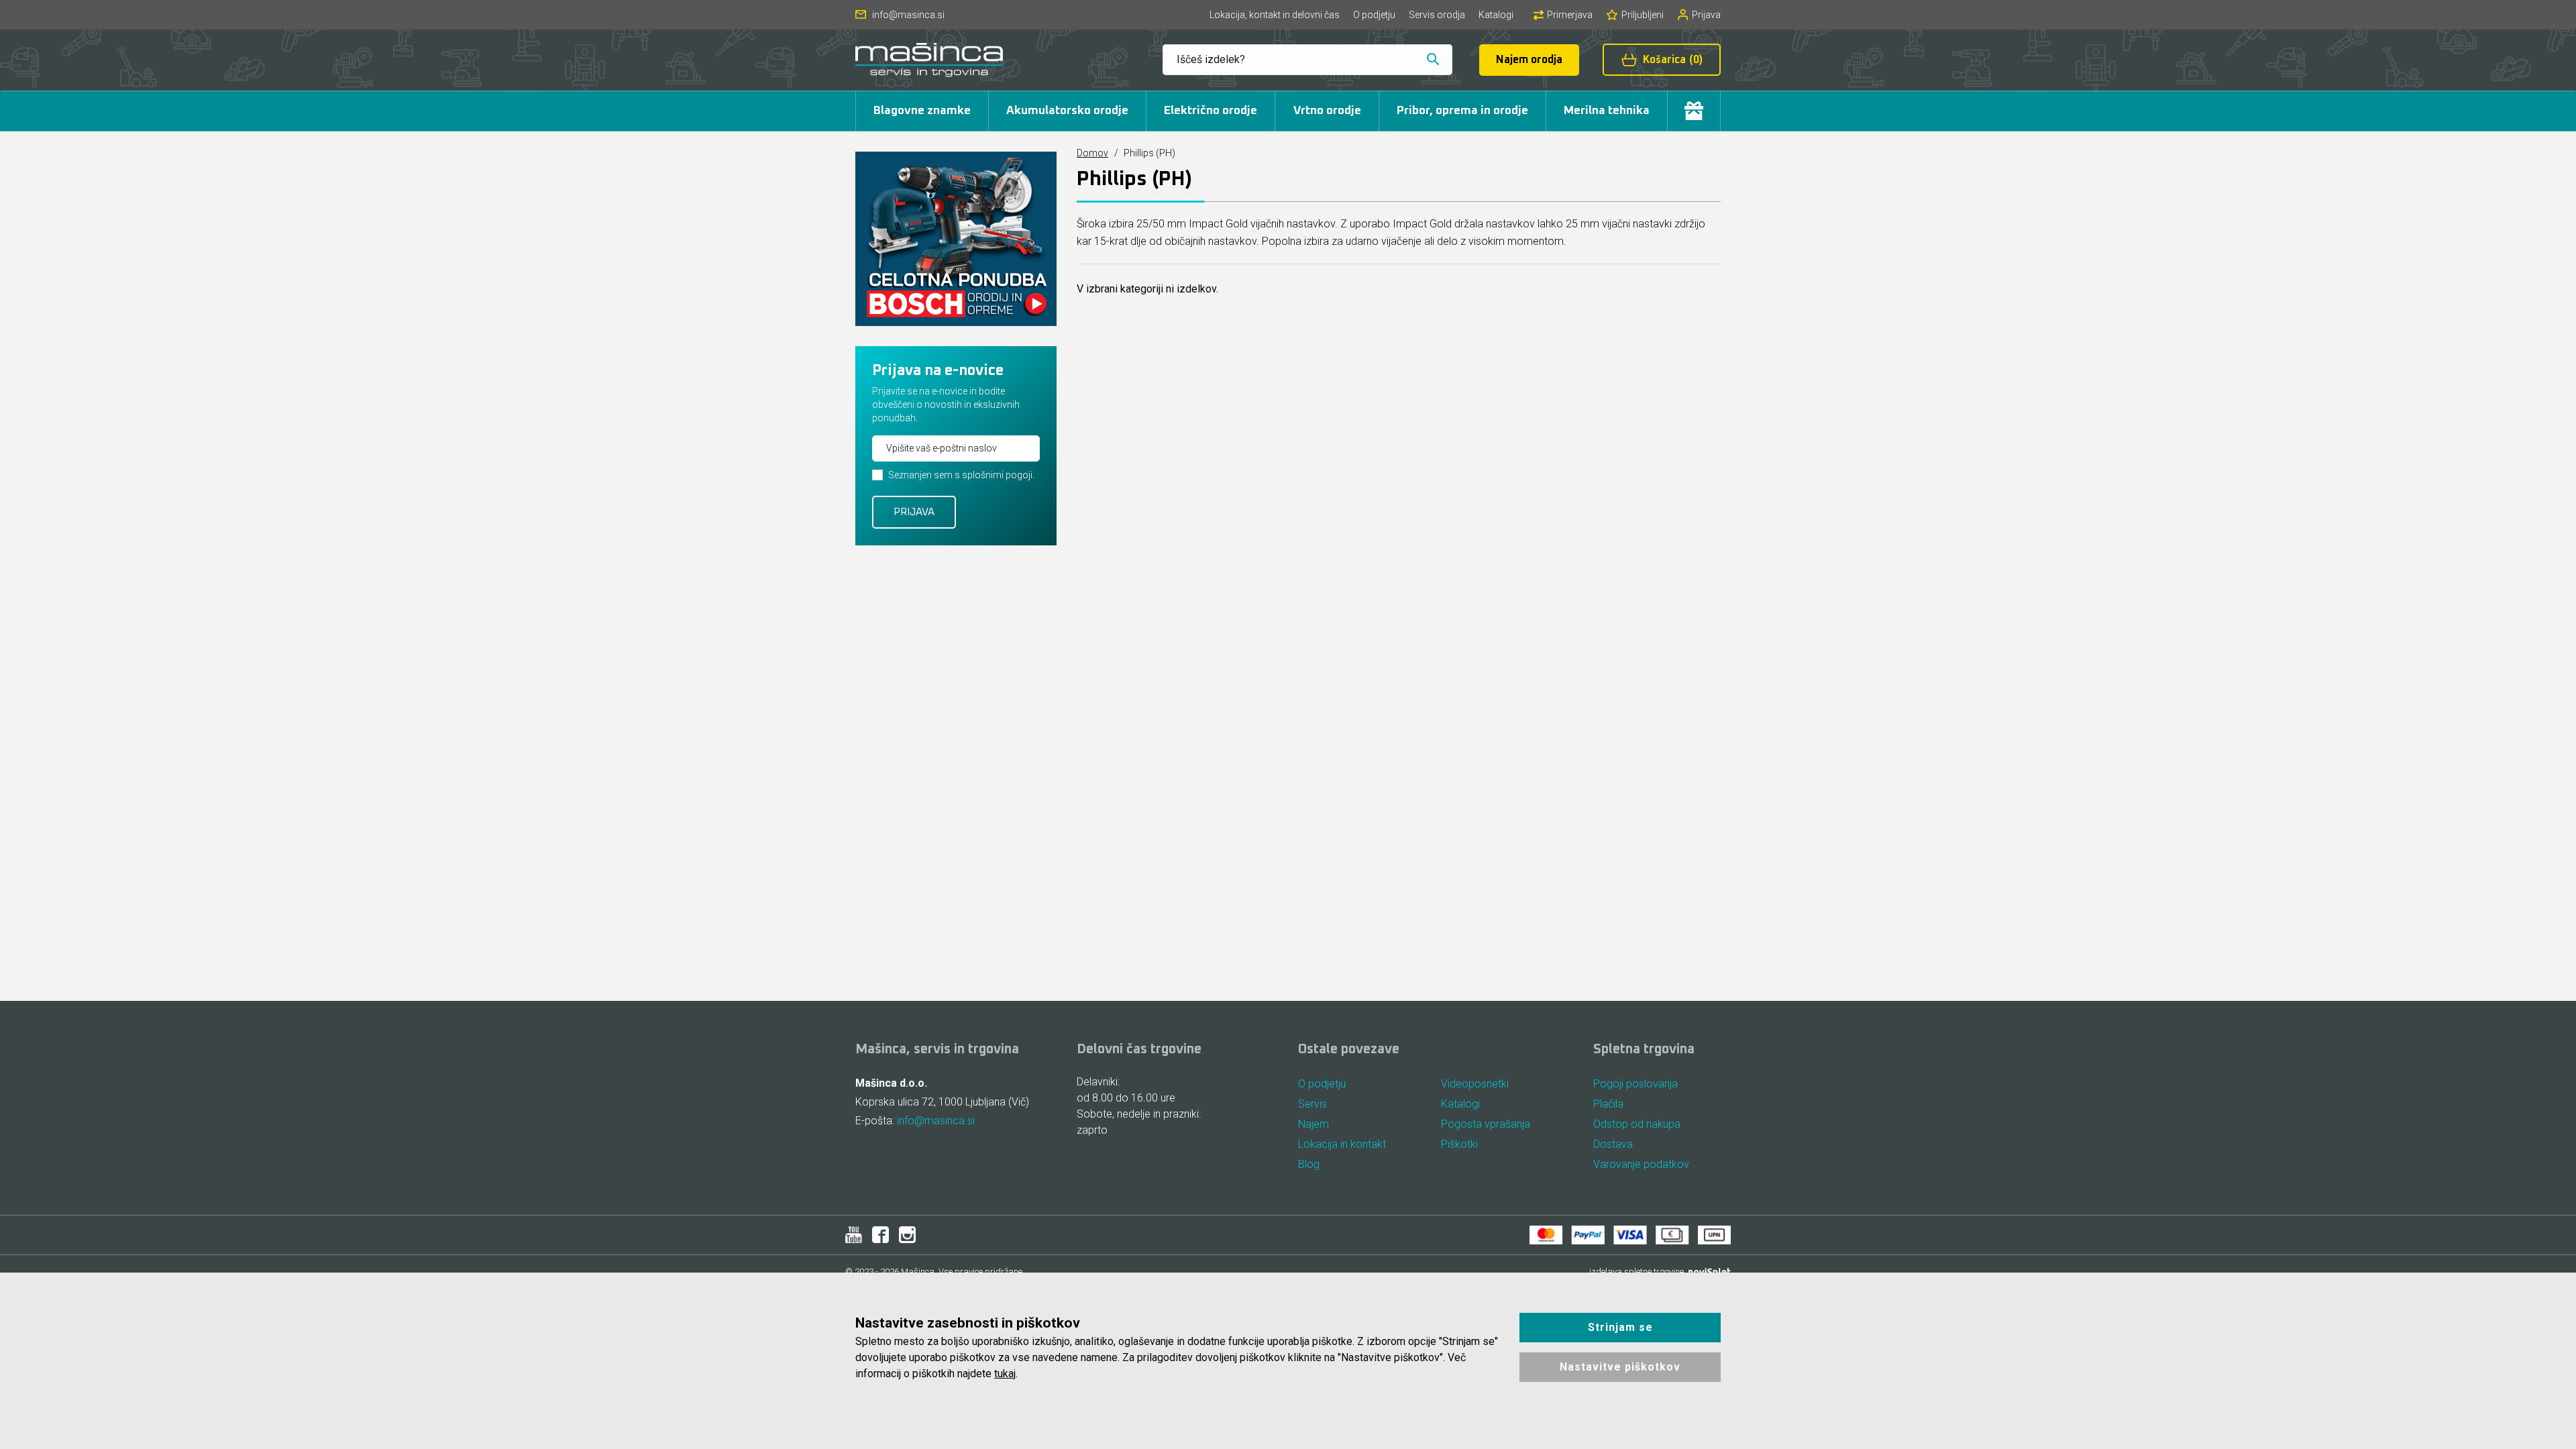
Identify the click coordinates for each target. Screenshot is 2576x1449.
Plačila (1608, 1104)
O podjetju (1374, 15)
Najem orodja (1529, 60)
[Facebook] (880, 1235)
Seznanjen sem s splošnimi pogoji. (961, 475)
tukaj (1005, 1374)
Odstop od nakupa (1637, 1124)
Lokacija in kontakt (1342, 1144)
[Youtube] (854, 1235)
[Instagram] (907, 1235)
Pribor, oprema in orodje (1462, 111)
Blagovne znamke (922, 111)
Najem (1313, 1124)
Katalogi (1496, 15)
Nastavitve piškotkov (1620, 1367)
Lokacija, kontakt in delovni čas (1275, 15)
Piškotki (1459, 1144)
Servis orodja (1437, 15)
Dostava (1613, 1144)
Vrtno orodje (1327, 111)
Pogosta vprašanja (1486, 1124)
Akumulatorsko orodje (1067, 111)
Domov (1092, 153)
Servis (1312, 1104)
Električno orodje (1211, 111)
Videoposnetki (1475, 1084)
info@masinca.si (936, 1121)
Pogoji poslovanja (1635, 1084)
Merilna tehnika (1607, 111)
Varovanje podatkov (1641, 1164)
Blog (1309, 1164)
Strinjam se (1620, 1327)
